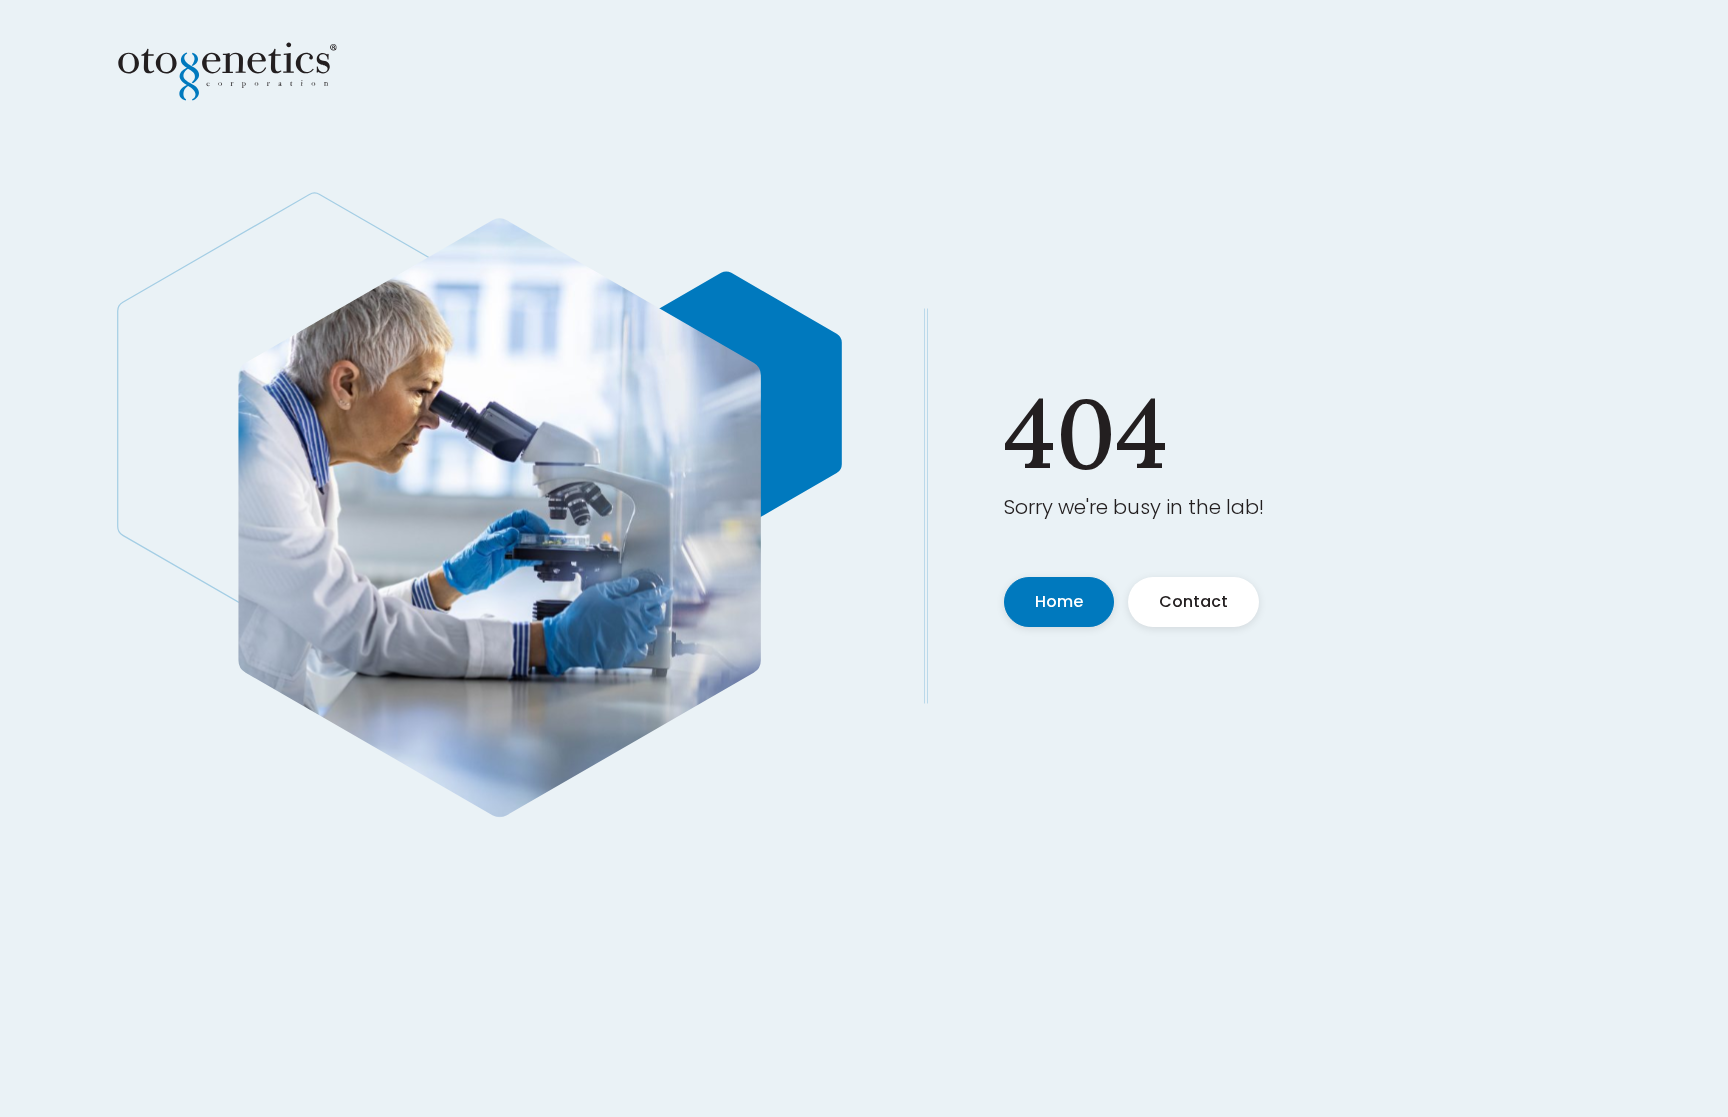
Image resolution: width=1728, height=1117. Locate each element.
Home (1059, 601)
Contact (1193, 601)
